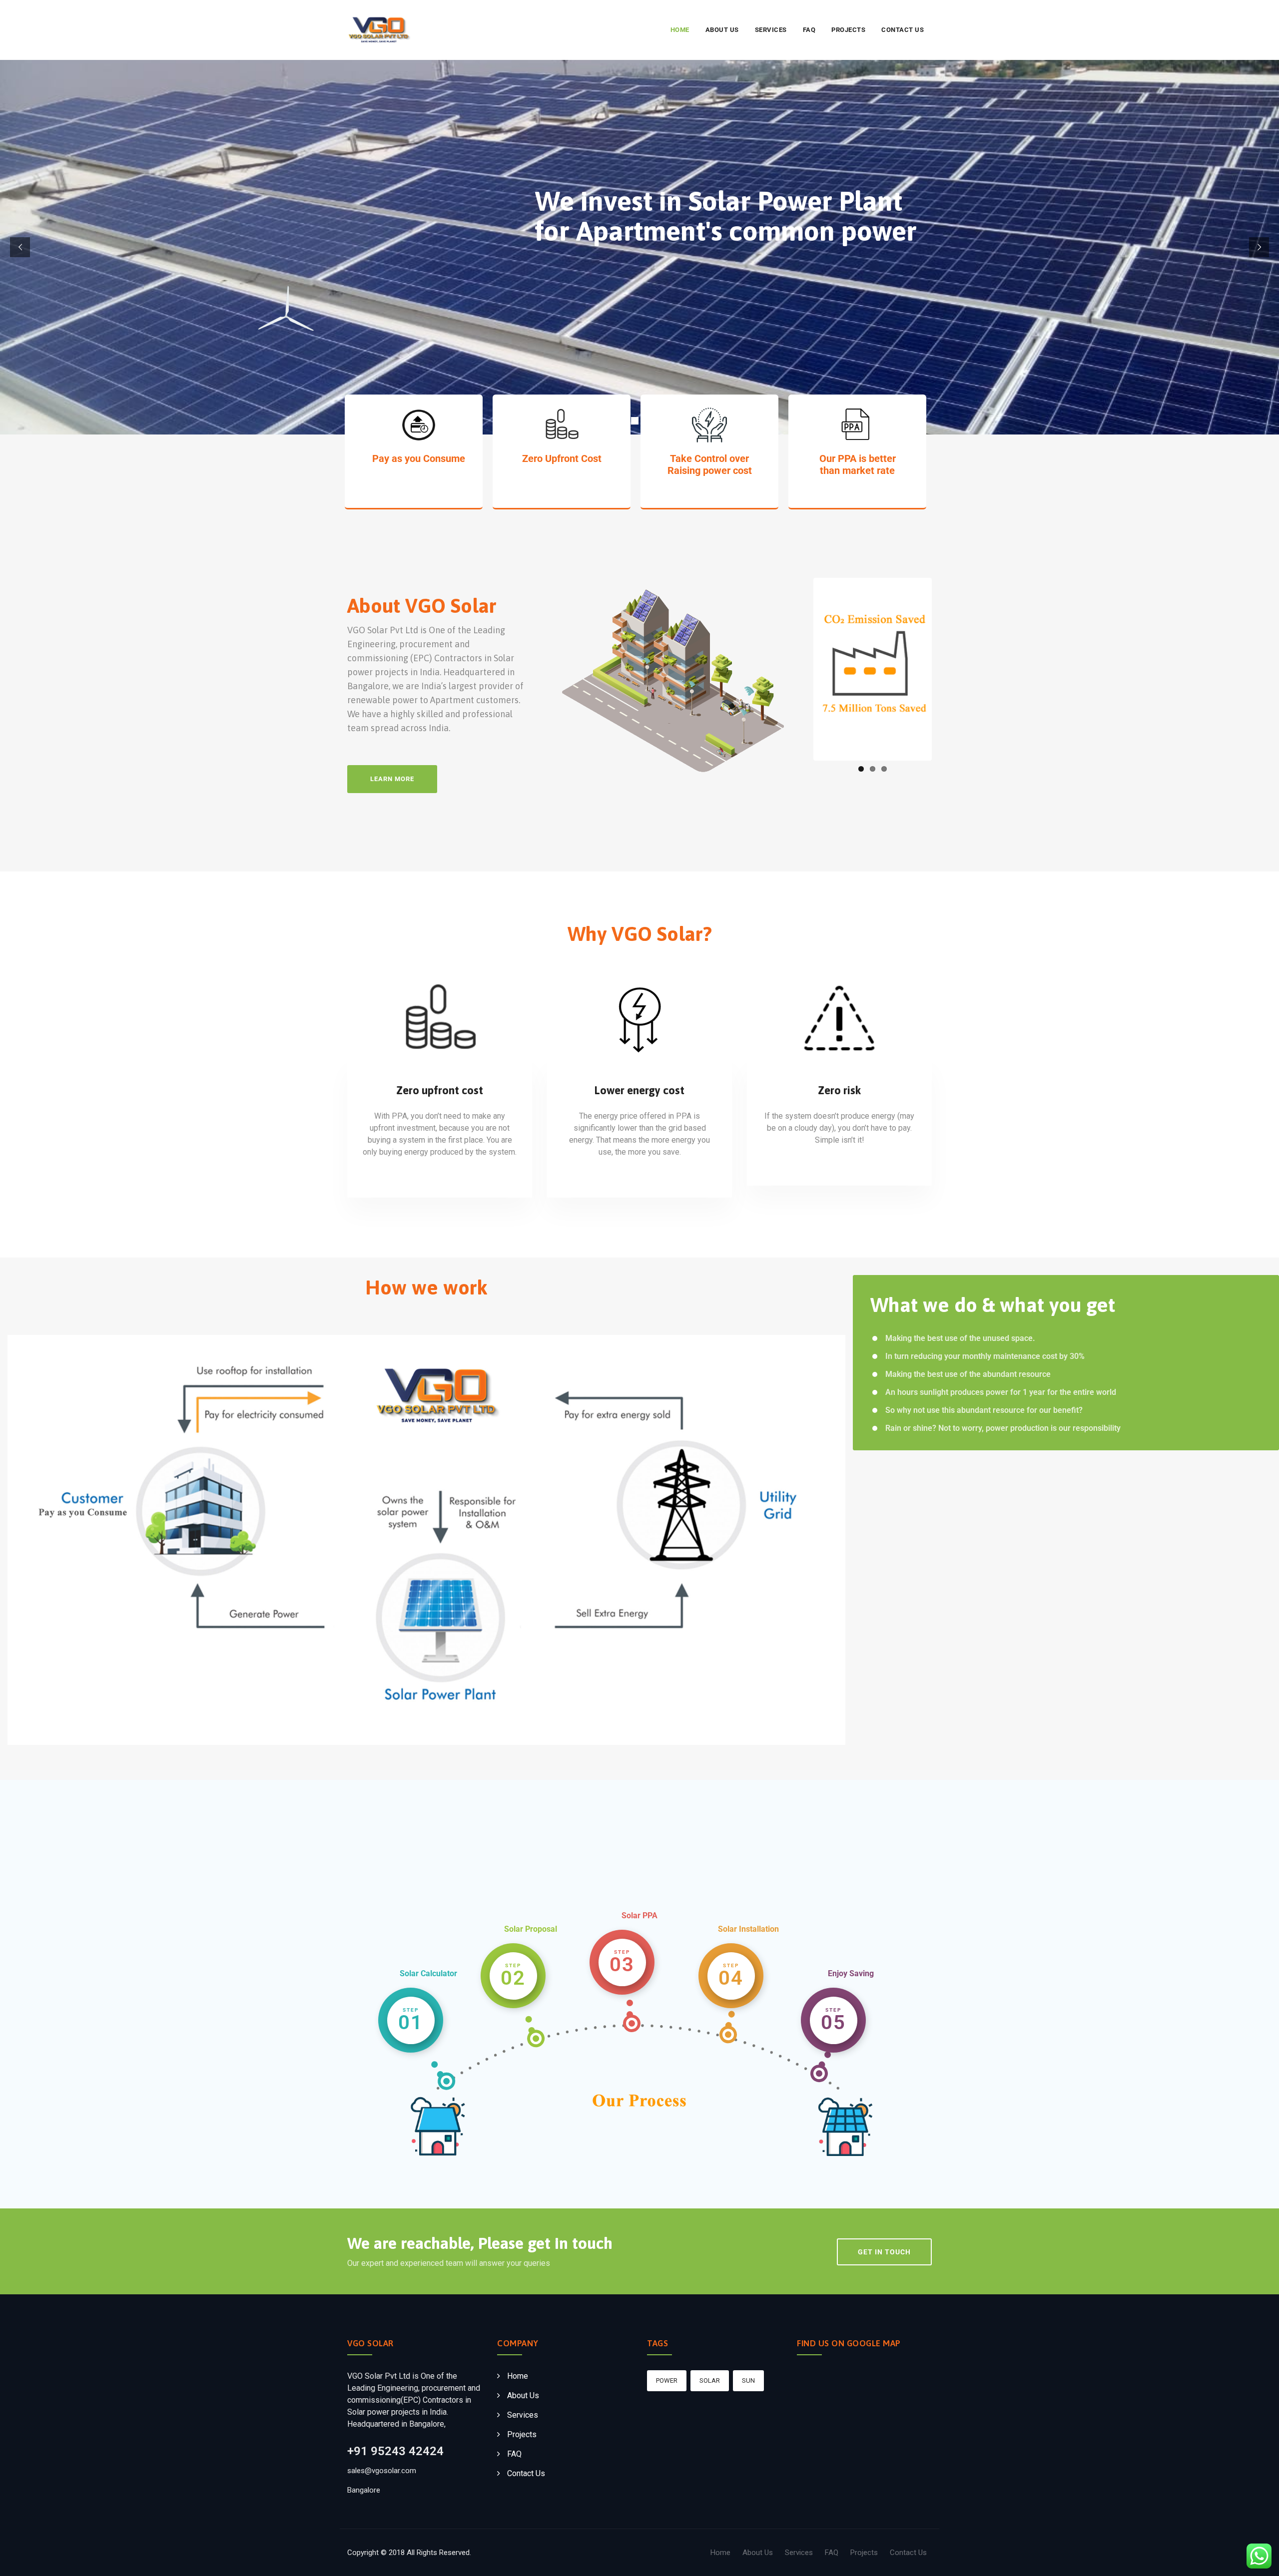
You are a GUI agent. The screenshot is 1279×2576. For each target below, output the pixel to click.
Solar (710, 2380)
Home (680, 30)
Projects (848, 30)
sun (748, 2380)
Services (771, 30)
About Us (722, 30)
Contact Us (903, 30)
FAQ (809, 30)
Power (667, 2380)
